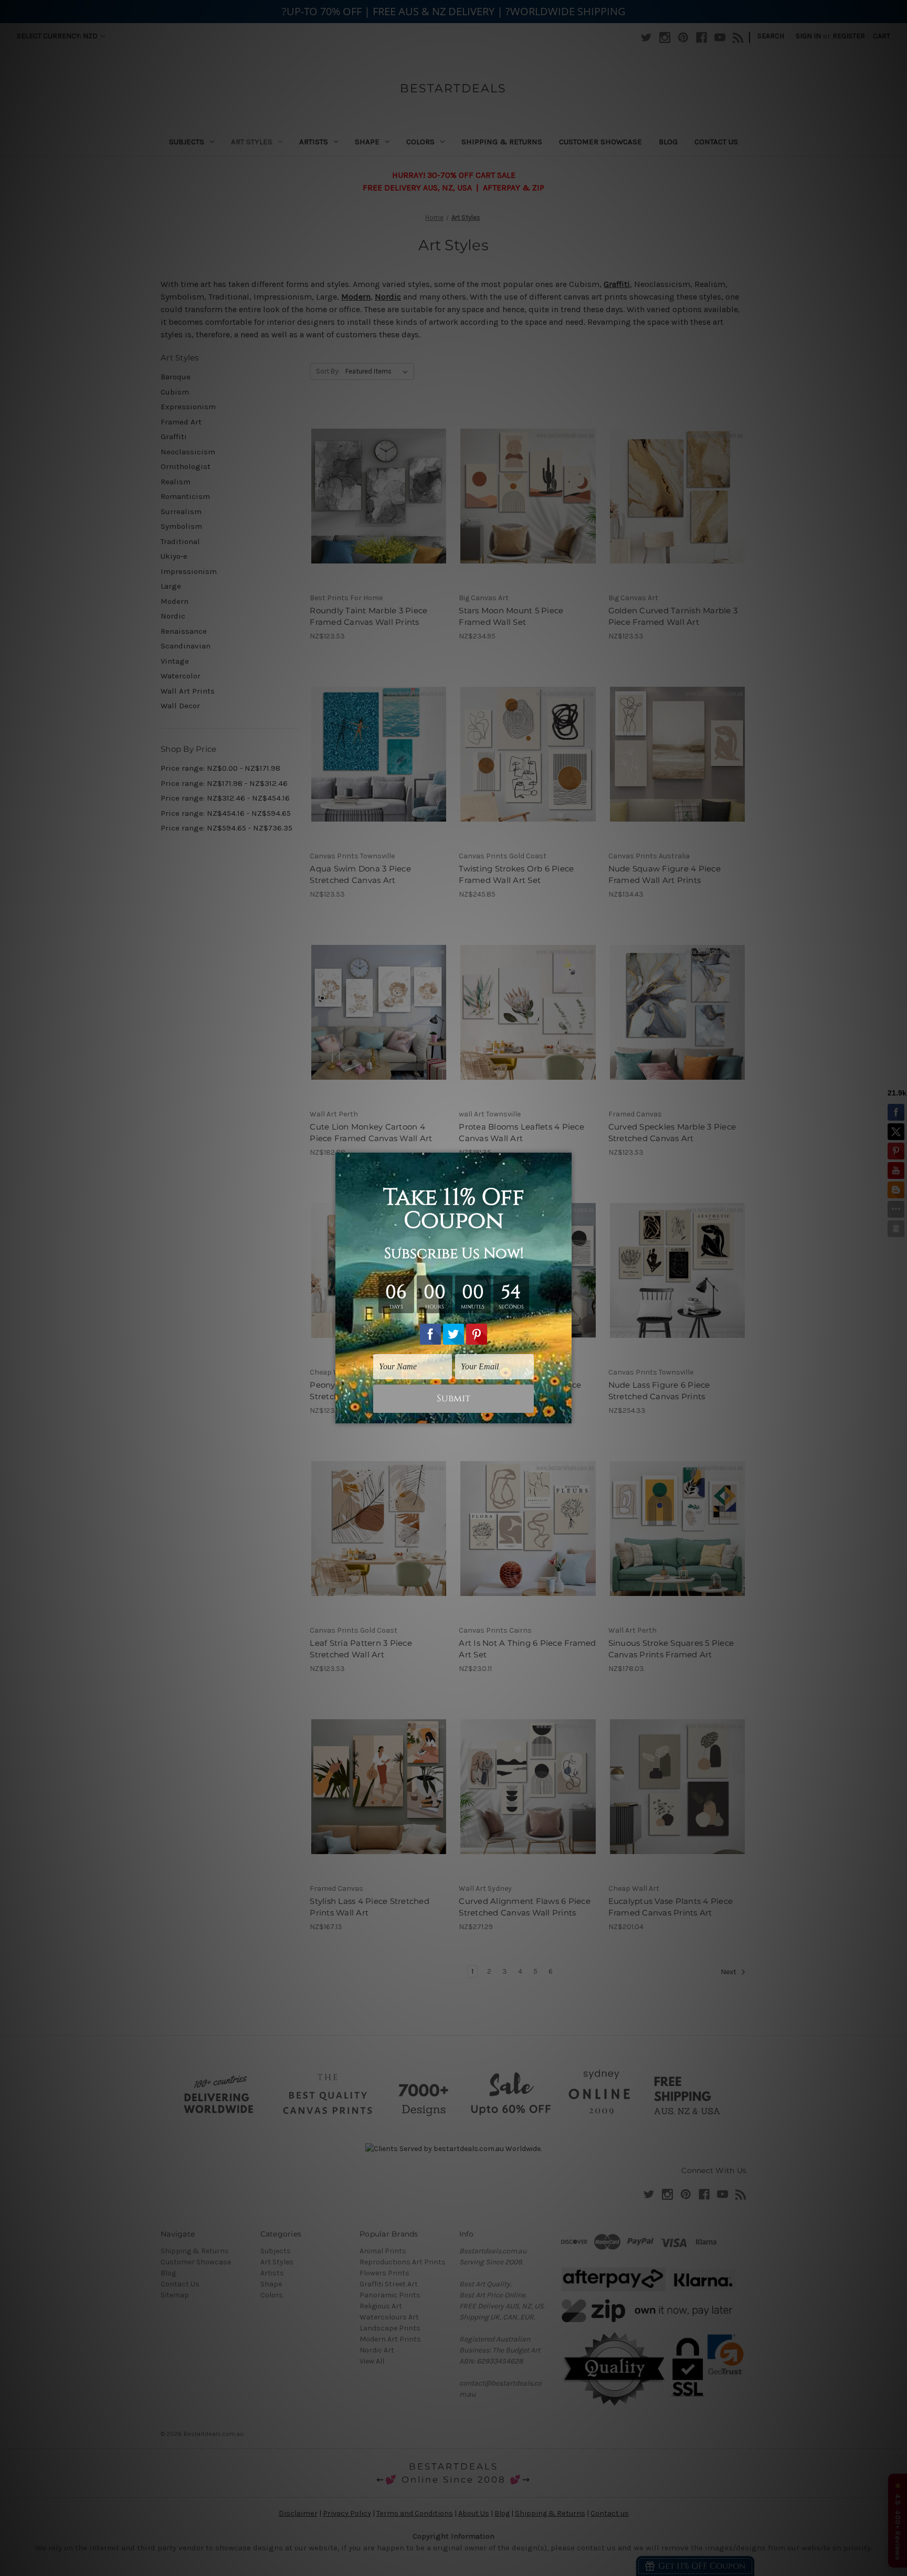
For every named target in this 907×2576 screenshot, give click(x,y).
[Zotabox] (565, 1414)
